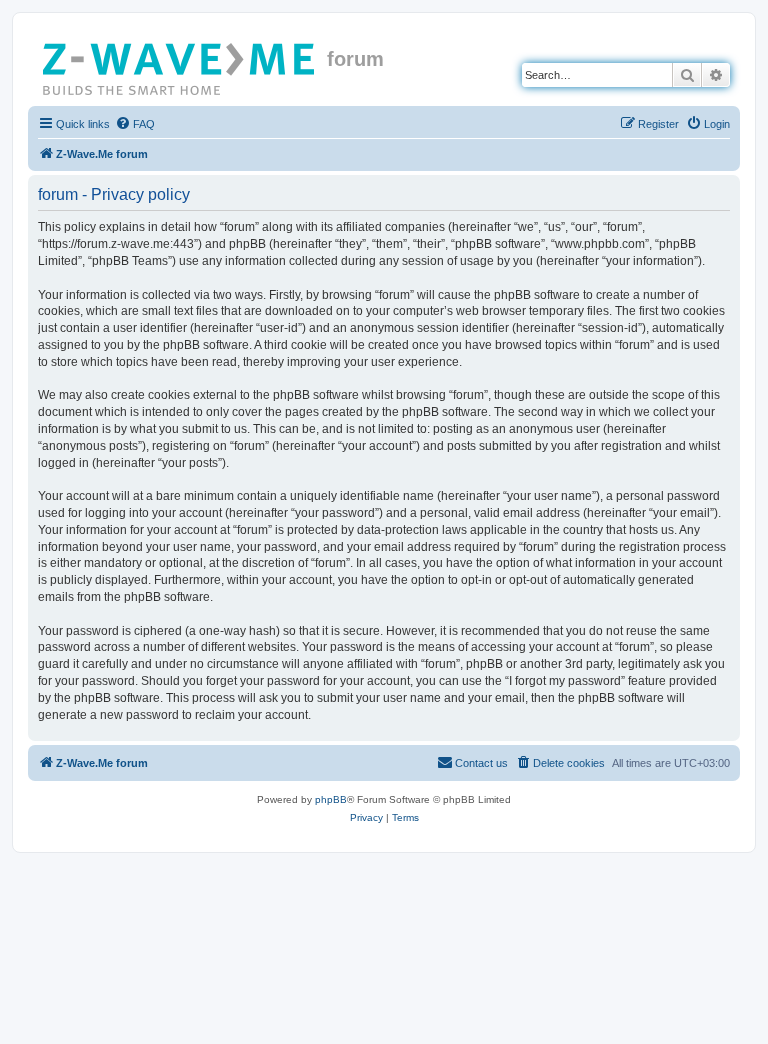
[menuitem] (135, 124)
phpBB (331, 799)
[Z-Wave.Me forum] (180, 65)
